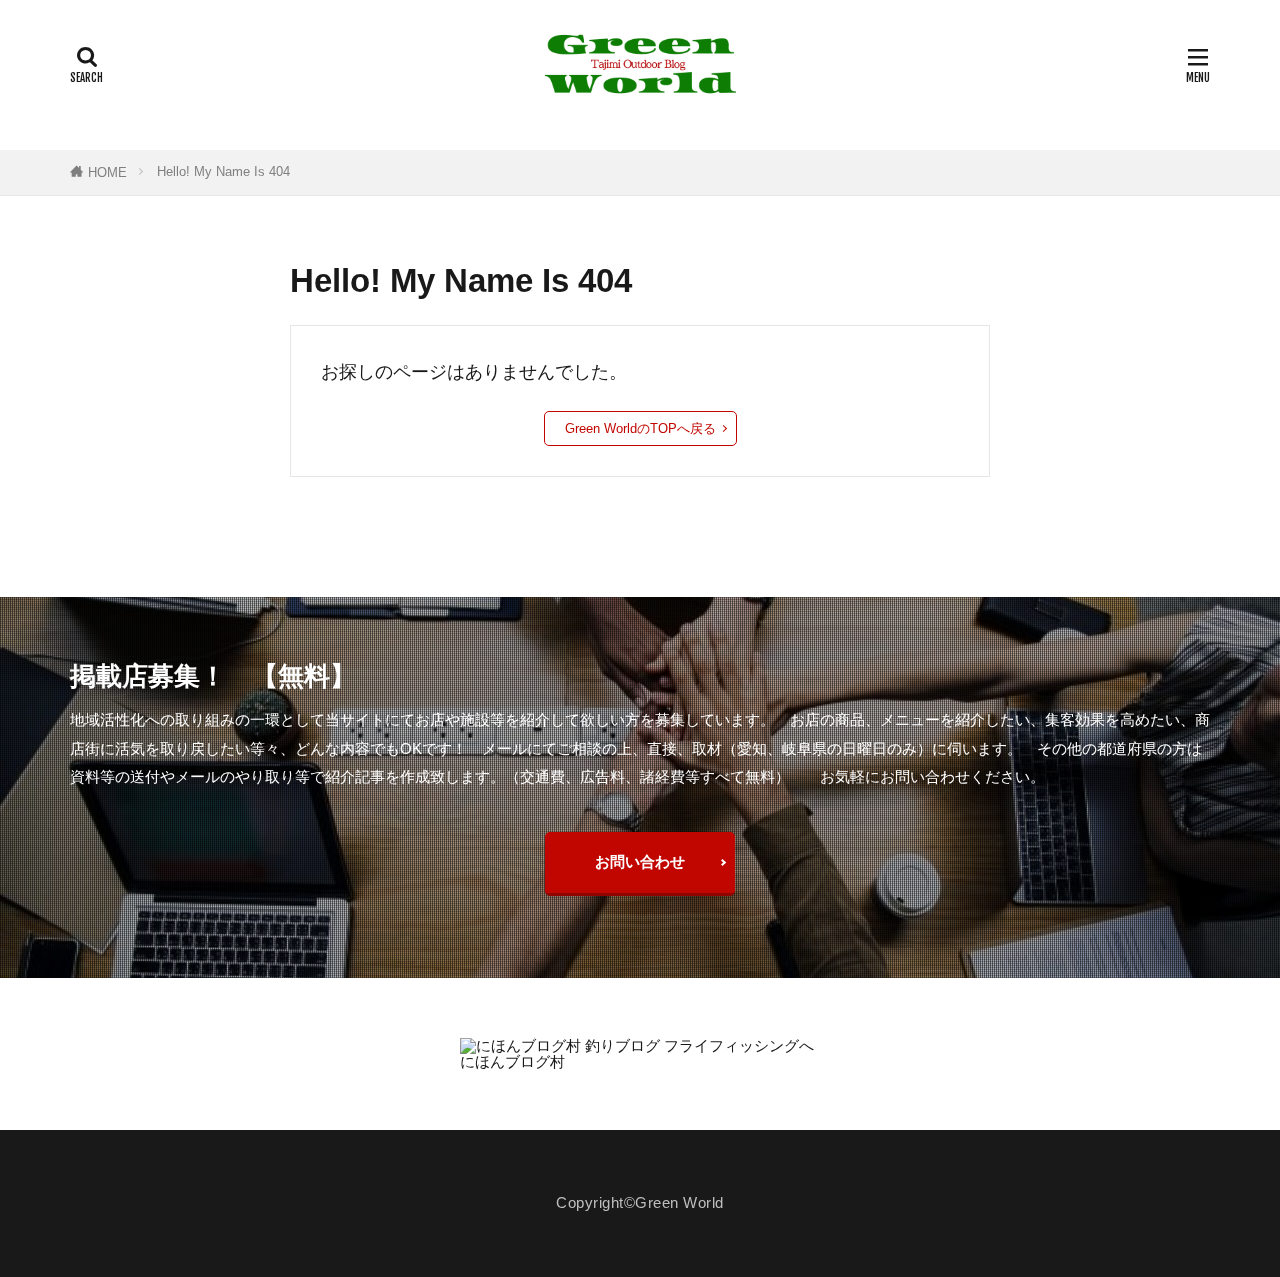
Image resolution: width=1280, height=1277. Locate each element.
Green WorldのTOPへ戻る (640, 428)
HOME (107, 172)
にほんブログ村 (512, 1061)
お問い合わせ (640, 861)
